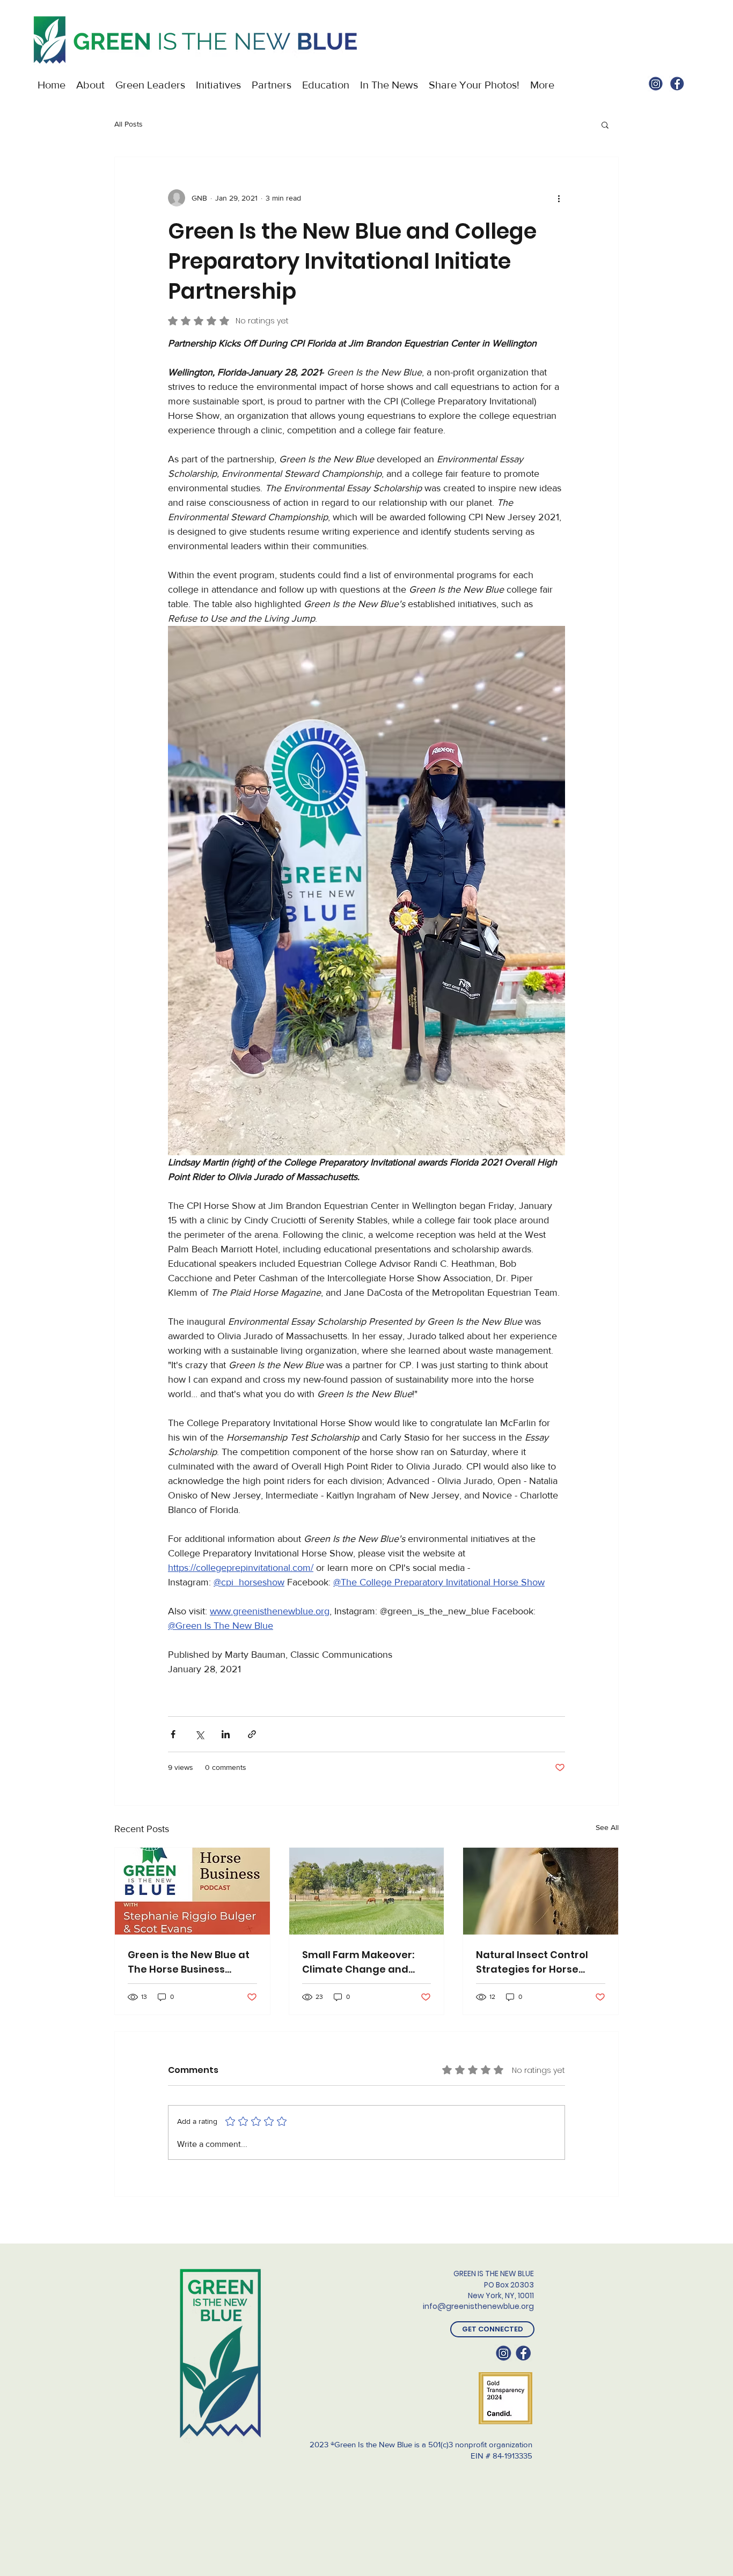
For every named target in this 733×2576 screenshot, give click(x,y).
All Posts (129, 124)
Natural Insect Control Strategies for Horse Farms (532, 1962)
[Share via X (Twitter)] (199, 1734)
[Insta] (656, 84)
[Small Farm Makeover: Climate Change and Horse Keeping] (367, 1891)
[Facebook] (677, 84)
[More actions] (559, 198)
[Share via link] (252, 1734)
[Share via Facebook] (173, 1734)
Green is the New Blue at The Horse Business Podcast (189, 1962)
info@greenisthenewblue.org (478, 2306)
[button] (605, 124)
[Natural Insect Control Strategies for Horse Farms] (541, 1891)
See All (607, 1827)
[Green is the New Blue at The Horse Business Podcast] (192, 1891)
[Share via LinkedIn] (226, 1734)
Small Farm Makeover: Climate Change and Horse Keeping (358, 1962)
